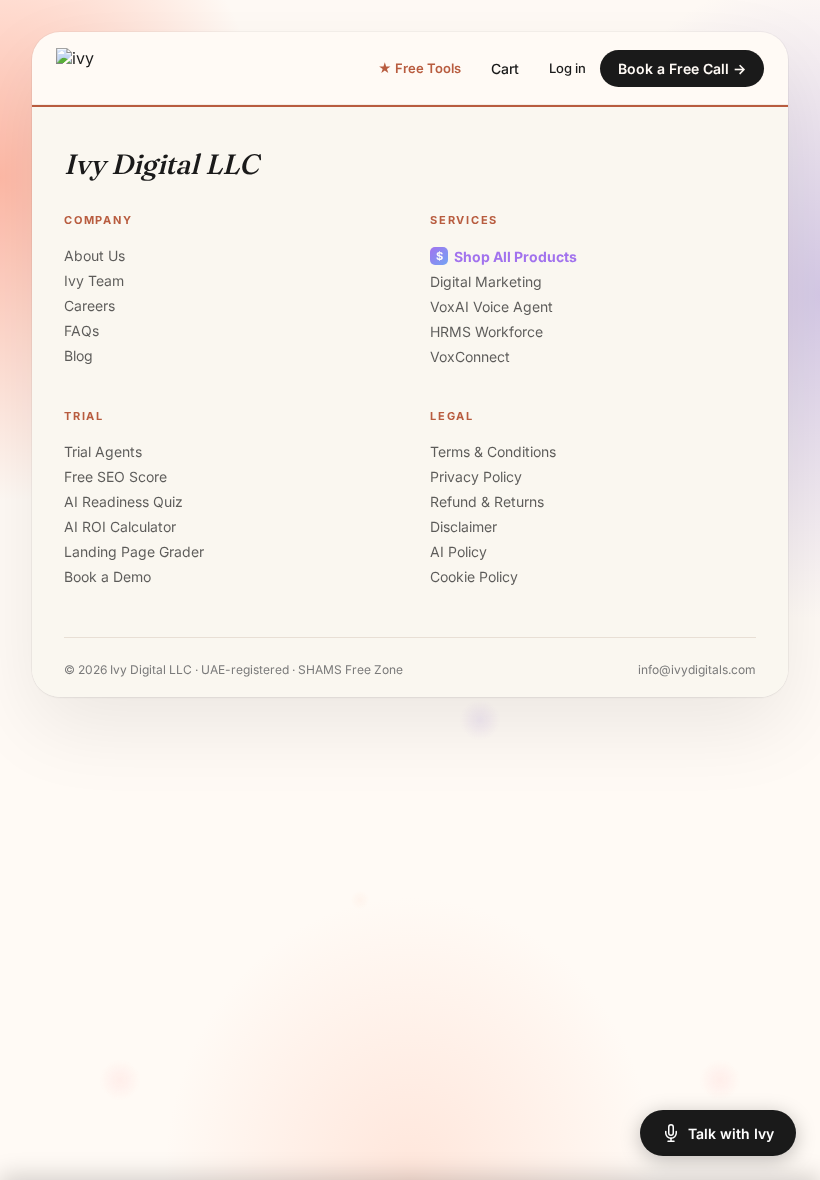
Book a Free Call (682, 68)
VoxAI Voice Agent (491, 306)
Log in (567, 68)
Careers (89, 305)
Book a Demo (107, 576)
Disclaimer (463, 526)
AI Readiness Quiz (123, 501)
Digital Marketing (486, 281)
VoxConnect (470, 356)
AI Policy (458, 551)
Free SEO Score (115, 476)
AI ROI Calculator (120, 526)
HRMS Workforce (486, 331)
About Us (94, 255)
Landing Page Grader (134, 551)
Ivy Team (94, 280)
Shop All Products (506, 256)
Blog (78, 355)
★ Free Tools (419, 68)
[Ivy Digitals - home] (78, 68)
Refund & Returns (487, 501)
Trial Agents (103, 451)
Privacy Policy (476, 476)
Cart (505, 68)
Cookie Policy (474, 576)
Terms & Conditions (493, 451)
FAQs (81, 330)
